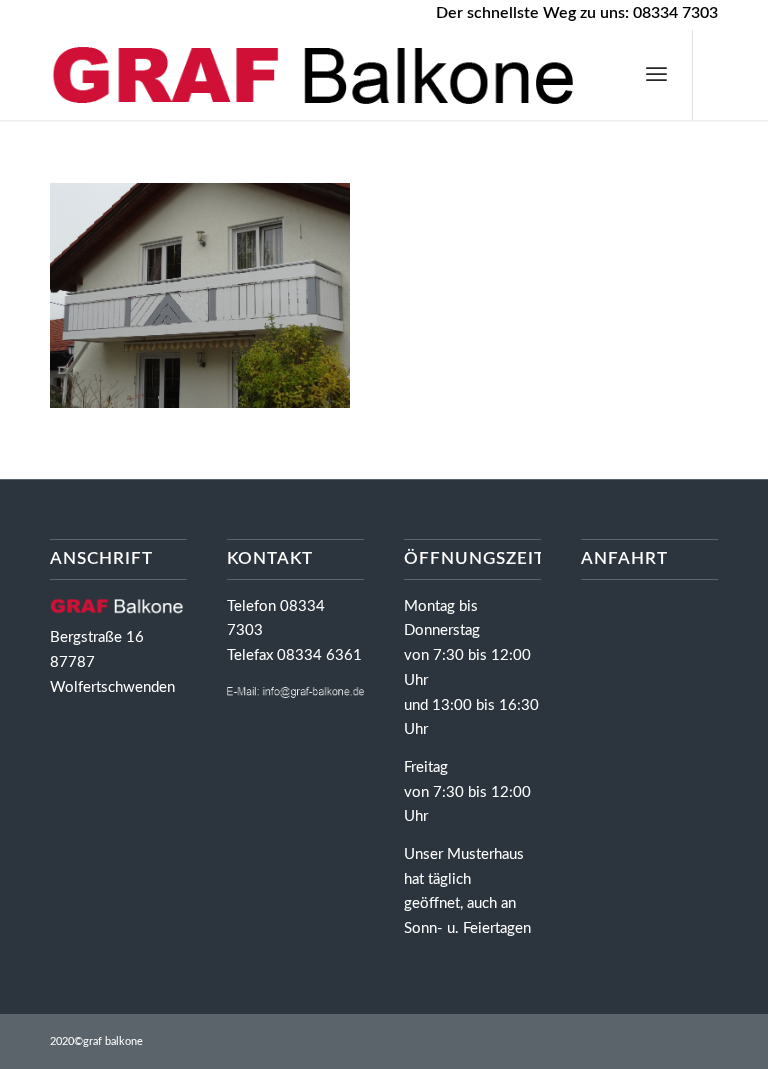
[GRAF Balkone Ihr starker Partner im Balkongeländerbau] (320, 75)
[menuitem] (656, 75)
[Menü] (656, 75)
